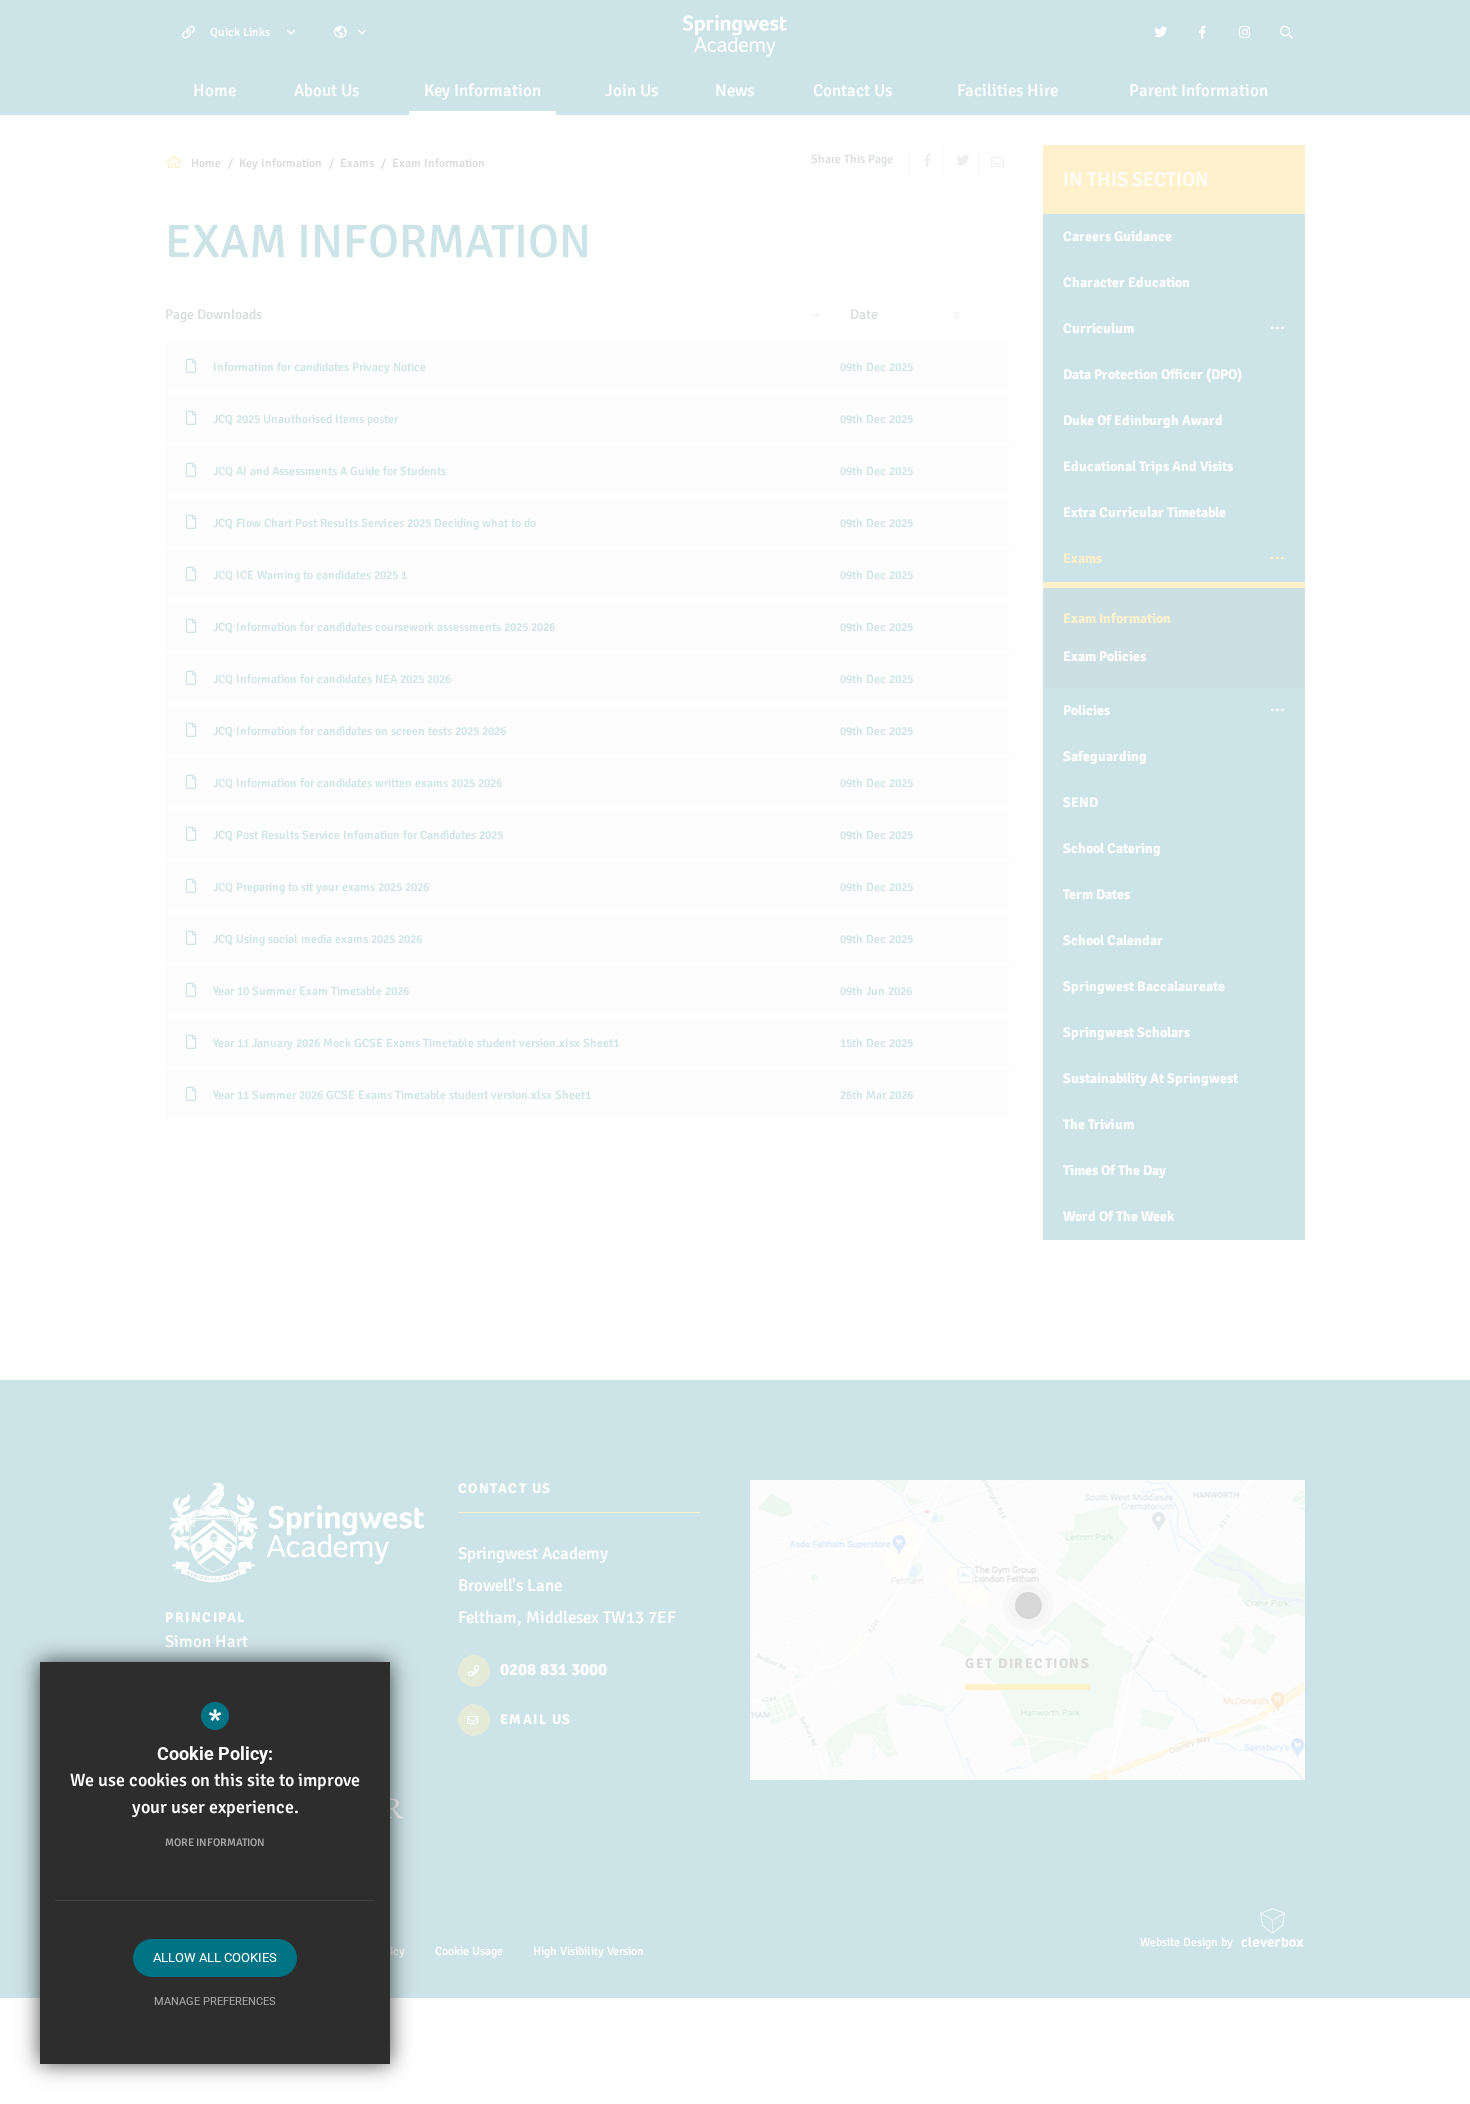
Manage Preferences (215, 2001)
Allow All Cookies (215, 1957)
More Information (215, 1842)
